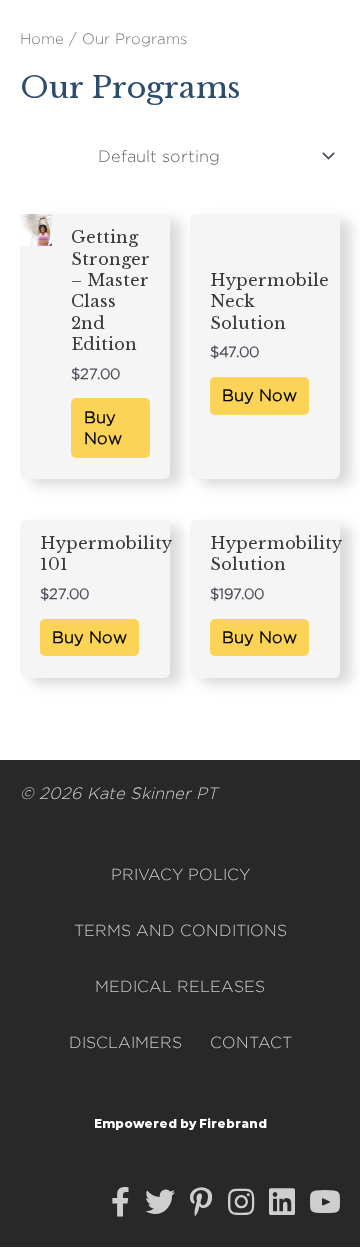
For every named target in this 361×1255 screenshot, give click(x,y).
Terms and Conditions (180, 930)
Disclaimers (125, 1042)
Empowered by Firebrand (180, 1123)
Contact (251, 1042)
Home (42, 38)
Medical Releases (180, 986)
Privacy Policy (180, 874)
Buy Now (103, 427)
